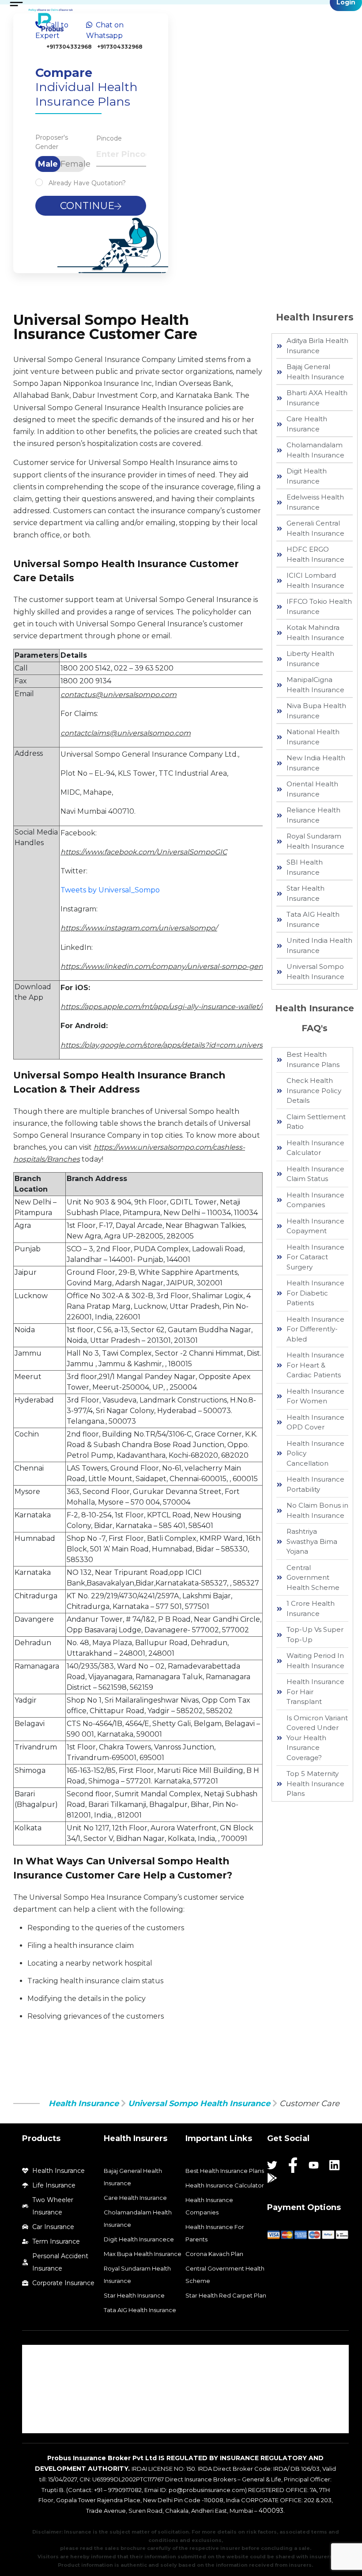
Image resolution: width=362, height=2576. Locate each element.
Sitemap (43, 2407)
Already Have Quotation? (87, 183)
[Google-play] (272, 2178)
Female (73, 164)
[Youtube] (314, 2165)
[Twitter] (272, 2165)
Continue (87, 206)
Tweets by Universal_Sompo (110, 890)
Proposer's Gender (52, 142)
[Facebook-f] (293, 2165)
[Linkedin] (334, 2165)
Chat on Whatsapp (114, 35)
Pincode (109, 138)
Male (48, 164)
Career (41, 2389)
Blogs (39, 2424)
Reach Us (44, 2371)
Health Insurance (84, 2103)
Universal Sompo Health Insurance (199, 2103)
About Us (44, 2354)
